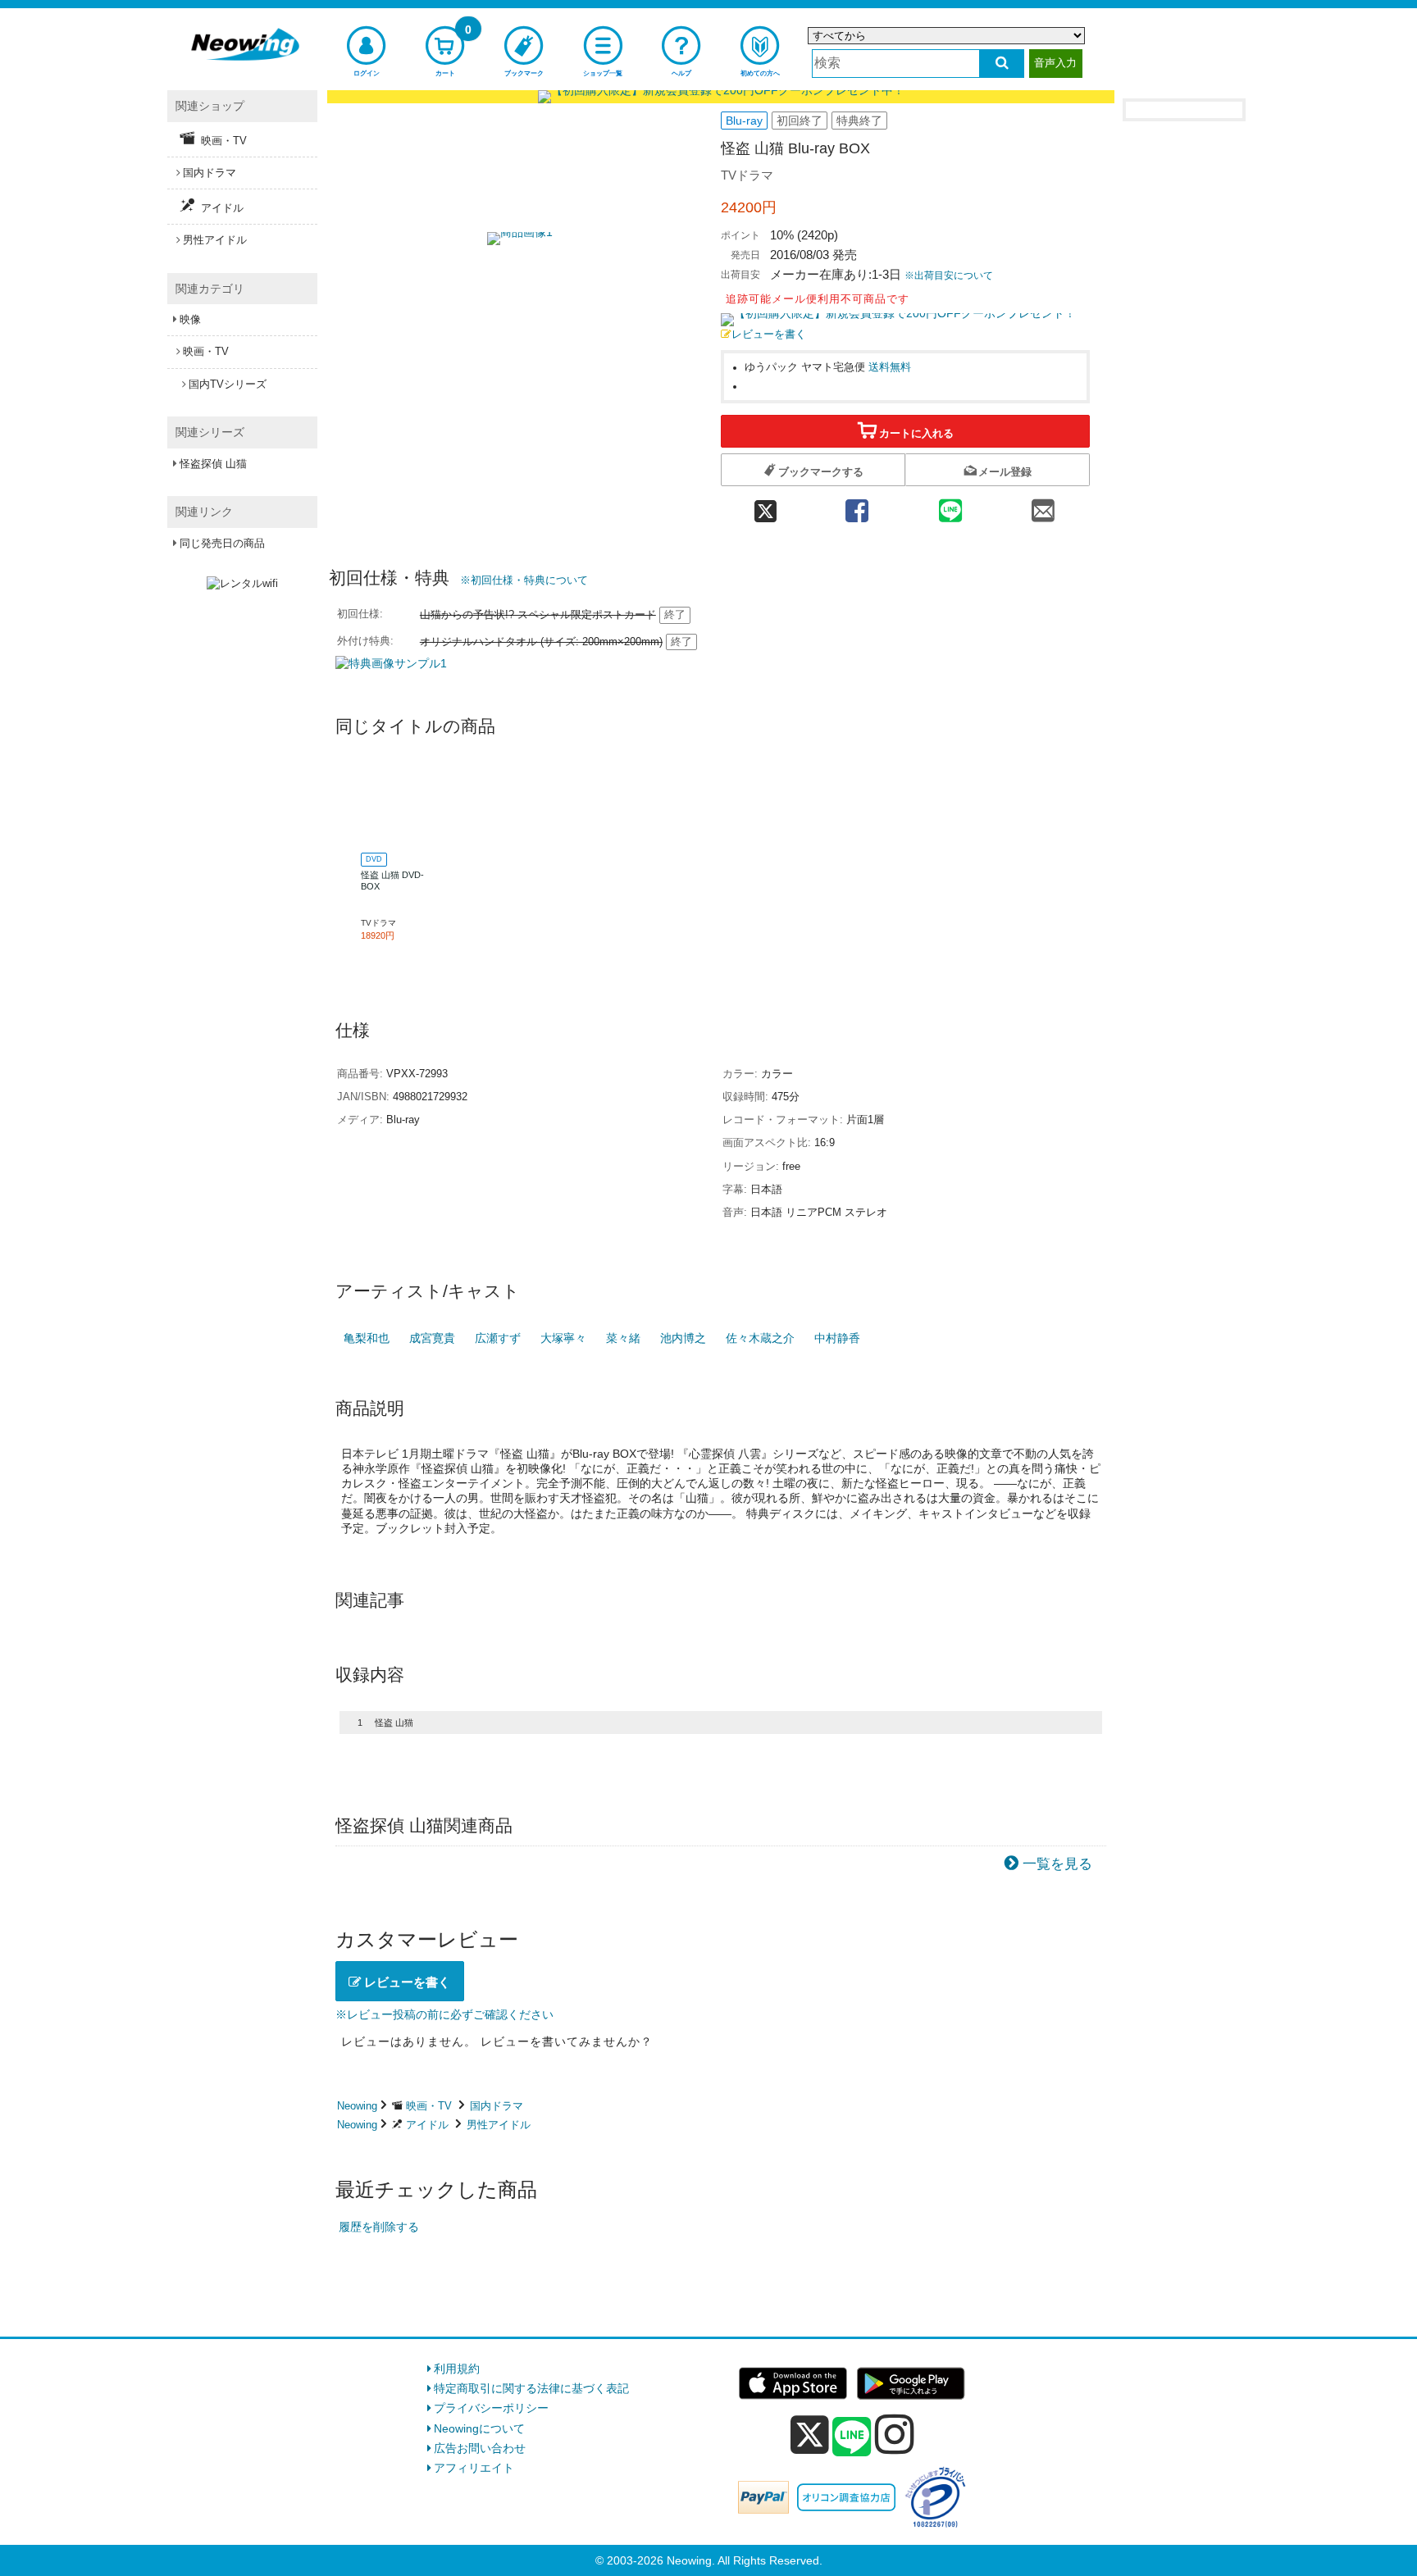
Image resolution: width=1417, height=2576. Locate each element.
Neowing (357, 2106)
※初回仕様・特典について (524, 580)
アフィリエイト (474, 2468)
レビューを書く (769, 335)
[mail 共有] (1043, 505)
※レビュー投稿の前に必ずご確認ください (444, 2014)
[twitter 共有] (765, 505)
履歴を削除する (379, 2227)
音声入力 (1055, 63)
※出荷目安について (949, 275)
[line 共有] (950, 505)
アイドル (427, 2125)
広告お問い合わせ (480, 2448)
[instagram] (895, 2434)
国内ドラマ (497, 2106)
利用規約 (457, 2369)
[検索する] (1002, 64)
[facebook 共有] (857, 505)
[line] (852, 2437)
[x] (810, 2435)
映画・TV (429, 2106)
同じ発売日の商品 (222, 543)
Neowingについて (479, 2428)
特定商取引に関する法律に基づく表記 (531, 2388)
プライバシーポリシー (491, 2408)
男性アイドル (499, 2125)
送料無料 (890, 367)
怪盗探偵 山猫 (213, 464)
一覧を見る (1057, 1864)
